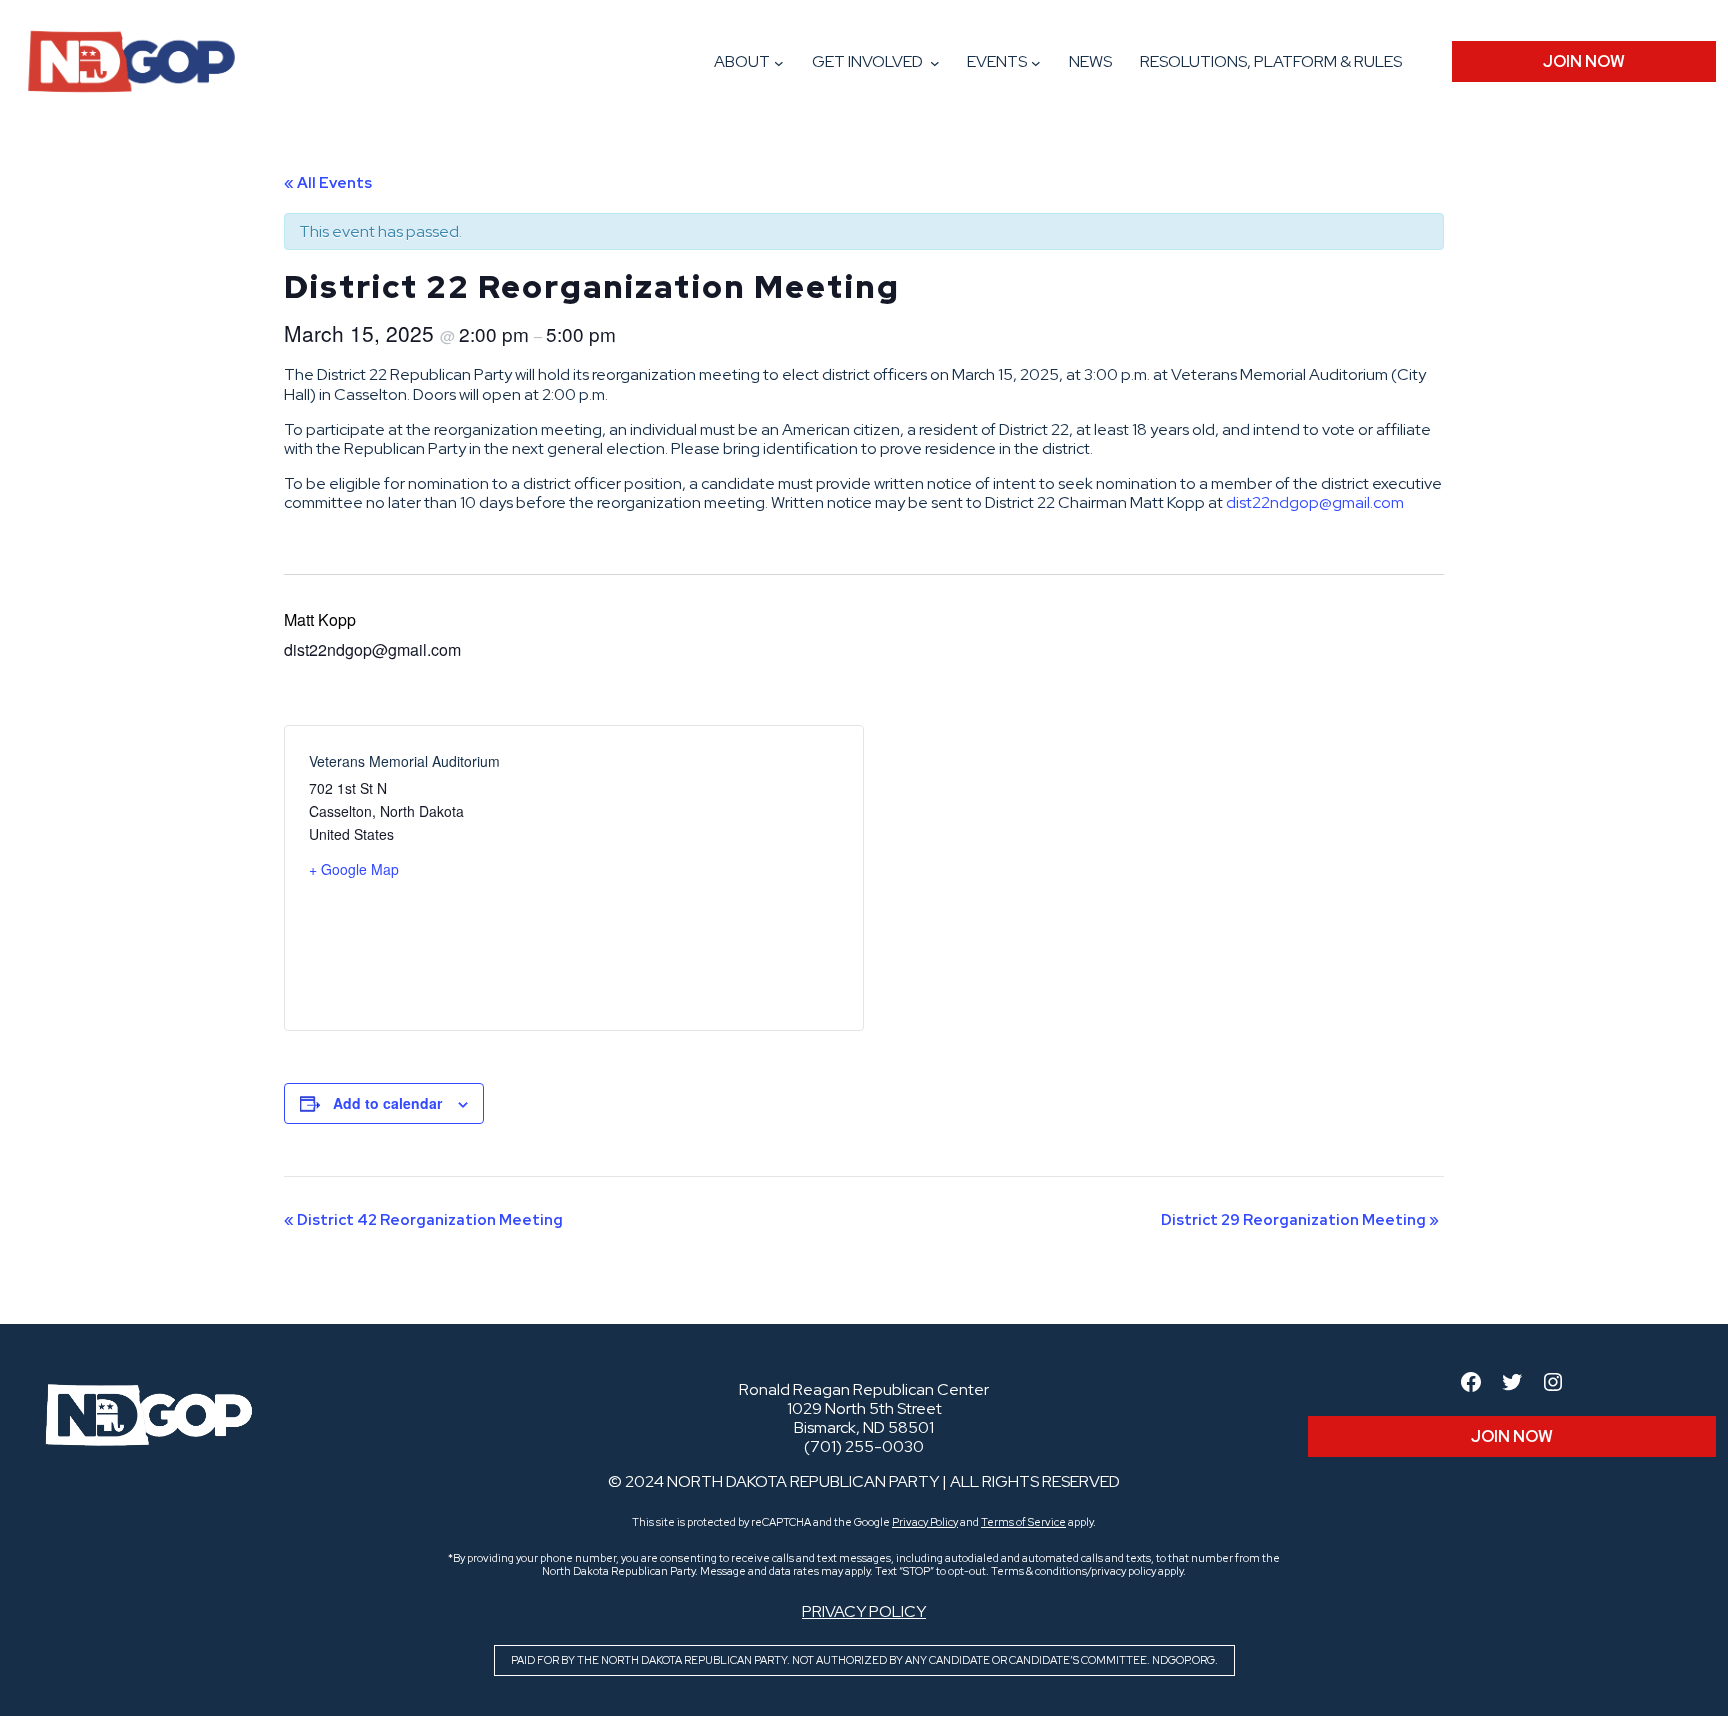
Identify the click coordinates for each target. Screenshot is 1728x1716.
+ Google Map (354, 869)
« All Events (328, 183)
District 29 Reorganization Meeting (1300, 1220)
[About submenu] (779, 63)
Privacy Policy (925, 1522)
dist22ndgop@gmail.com (1315, 502)
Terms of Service (1023, 1522)
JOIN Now (1584, 61)
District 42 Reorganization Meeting (423, 1220)
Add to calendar (387, 1103)
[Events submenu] (1036, 63)
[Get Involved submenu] (935, 63)
